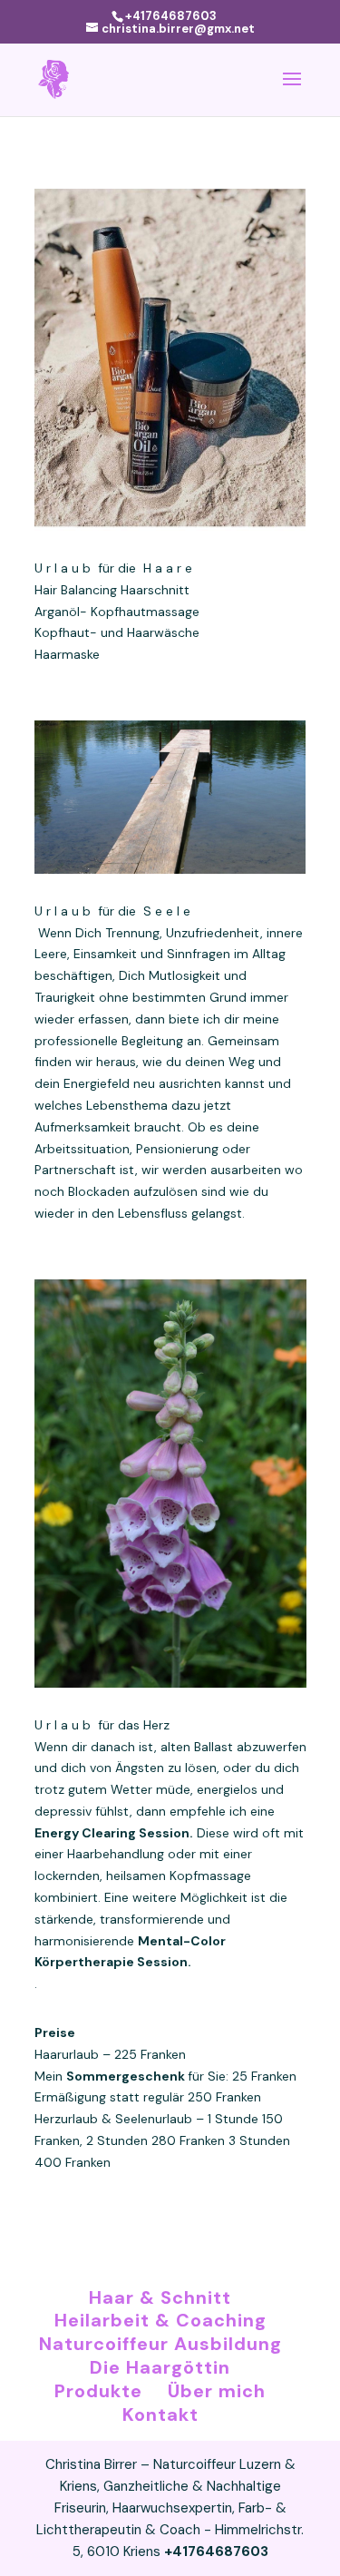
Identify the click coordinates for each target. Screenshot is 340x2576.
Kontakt (160, 2414)
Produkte (98, 2391)
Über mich (217, 2391)
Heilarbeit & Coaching (160, 2320)
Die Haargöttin (160, 2367)
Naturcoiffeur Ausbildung (160, 2344)
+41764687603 (171, 16)
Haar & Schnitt (160, 2297)
